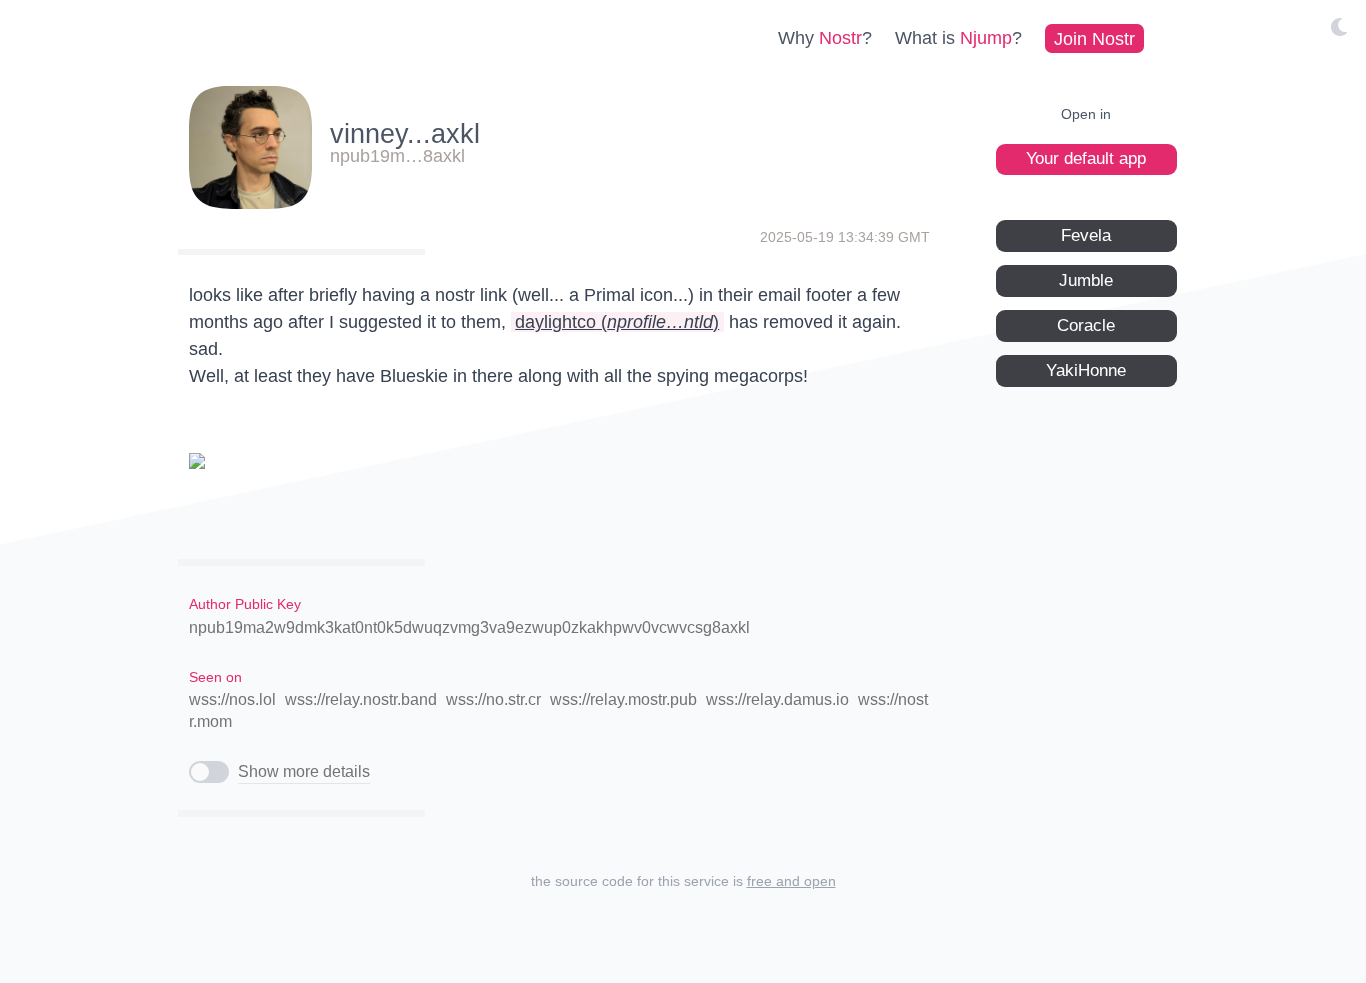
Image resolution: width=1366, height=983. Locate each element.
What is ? (958, 38)
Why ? (825, 38)
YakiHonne (1086, 369)
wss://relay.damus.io (777, 699)
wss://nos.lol (232, 699)
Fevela (1086, 234)
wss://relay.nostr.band (361, 699)
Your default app (1086, 158)
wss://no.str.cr (493, 699)
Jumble (1086, 279)
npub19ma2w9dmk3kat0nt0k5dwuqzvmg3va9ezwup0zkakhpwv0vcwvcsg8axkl (469, 627)
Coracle (1086, 324)
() (617, 322)
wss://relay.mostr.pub (623, 699)
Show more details (304, 771)
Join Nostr (1094, 38)
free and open (791, 881)
